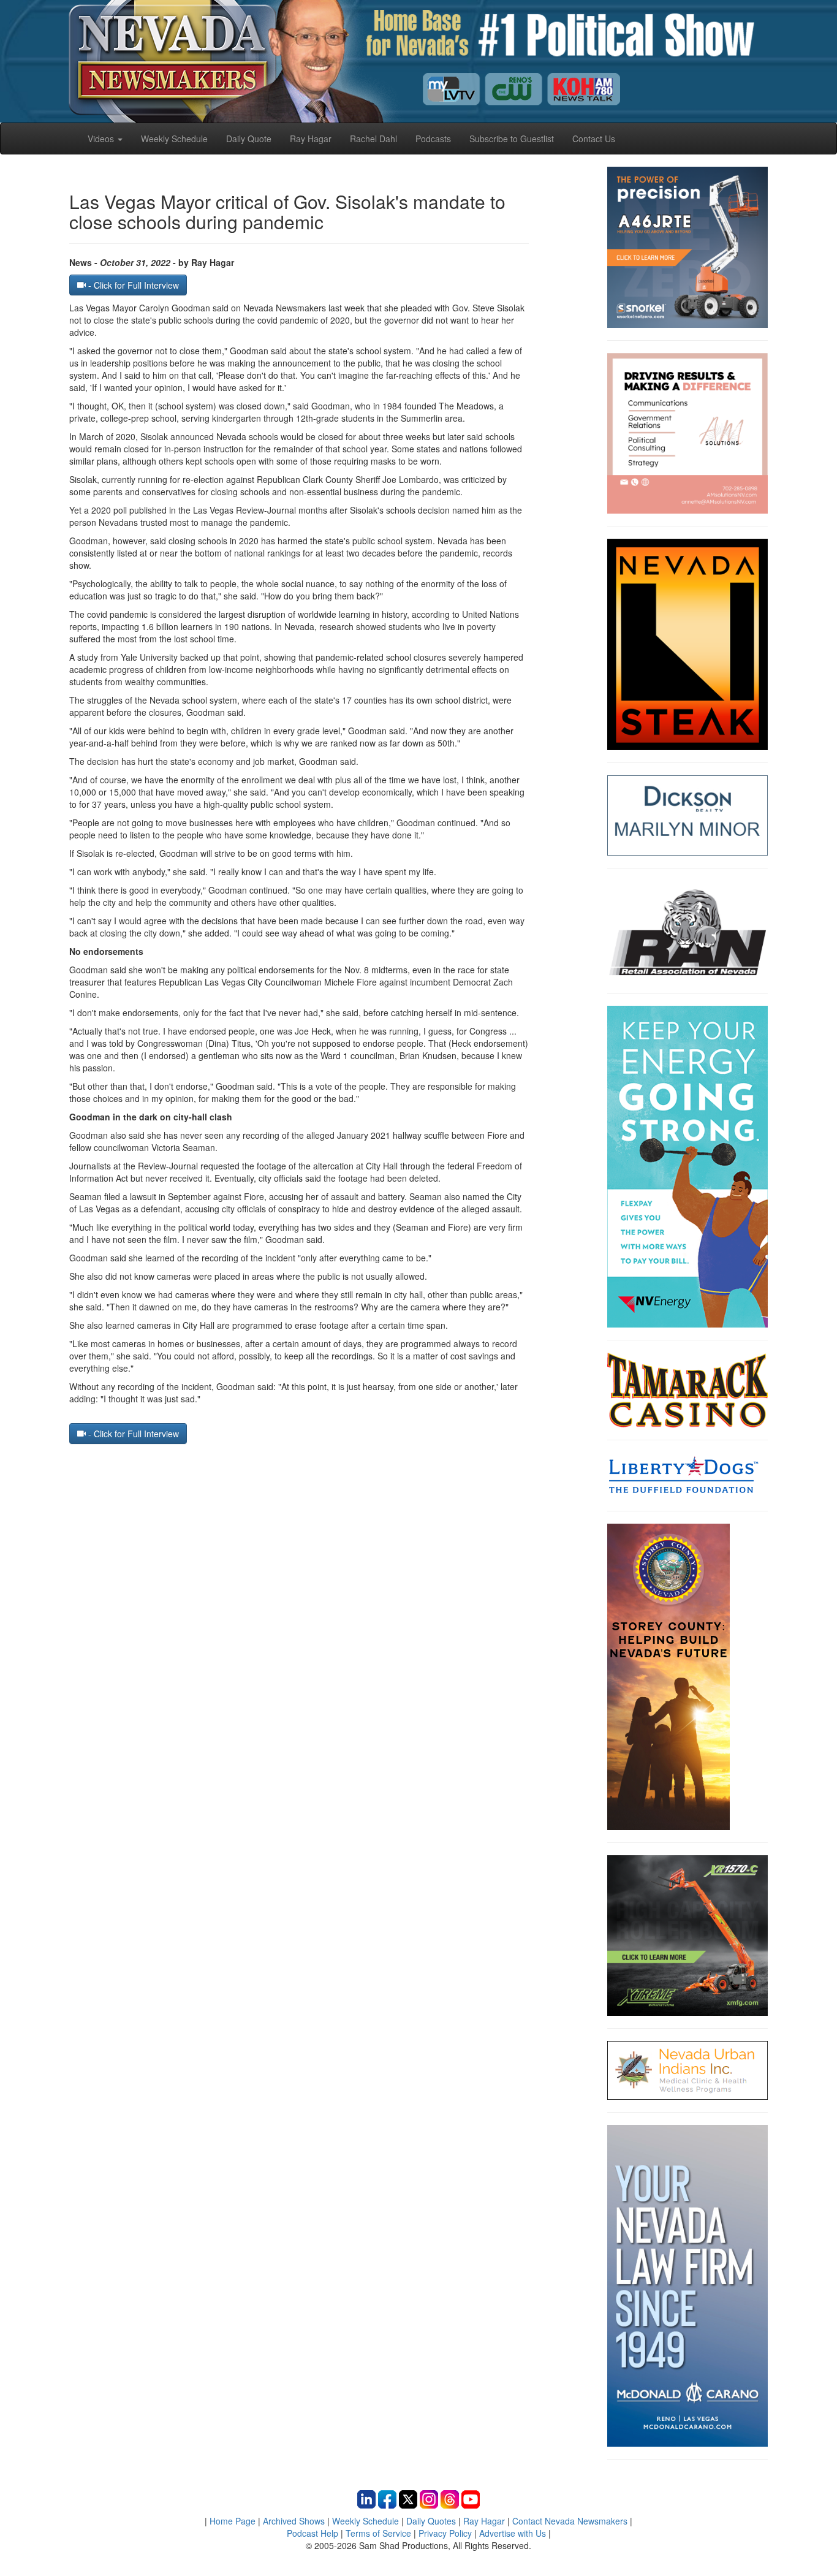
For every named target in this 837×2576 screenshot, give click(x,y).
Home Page (233, 2521)
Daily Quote (249, 139)
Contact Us (594, 139)
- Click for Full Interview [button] (132, 285)
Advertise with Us (513, 2533)
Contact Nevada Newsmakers (570, 2521)
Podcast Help (312, 2533)
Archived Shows (294, 2521)
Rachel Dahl (373, 139)
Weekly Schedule (174, 139)
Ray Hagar (311, 139)
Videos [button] (102, 139)
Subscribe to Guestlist (512, 139)
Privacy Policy (445, 2533)
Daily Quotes (431, 2521)
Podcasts (433, 139)
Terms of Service (378, 2533)
